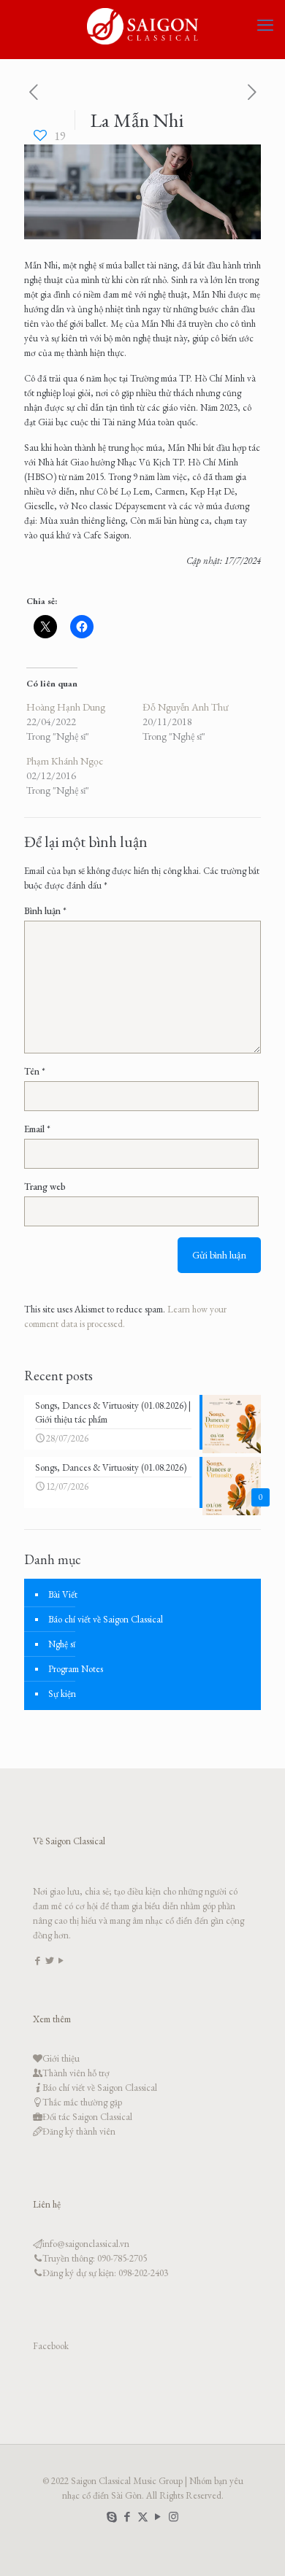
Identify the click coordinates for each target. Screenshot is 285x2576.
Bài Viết (63, 1594)
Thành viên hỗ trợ (76, 2073)
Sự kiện (62, 1694)
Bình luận (45, 911)
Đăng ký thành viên (79, 2131)
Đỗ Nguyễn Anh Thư (186, 707)
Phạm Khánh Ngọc (65, 761)
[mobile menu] (265, 26)
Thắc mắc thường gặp (82, 2102)
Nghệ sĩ (62, 1644)
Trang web (45, 1187)
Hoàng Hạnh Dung (66, 707)
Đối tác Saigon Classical (87, 2117)
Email (37, 1129)
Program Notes (76, 1669)
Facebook (51, 2346)
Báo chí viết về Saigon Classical (106, 1619)
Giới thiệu (61, 2058)
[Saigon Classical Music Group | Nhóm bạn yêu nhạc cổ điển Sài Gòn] (142, 26)
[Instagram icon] (174, 2517)
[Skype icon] (112, 2517)
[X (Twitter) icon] (143, 2517)
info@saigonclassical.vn (86, 2244)
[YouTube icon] (158, 2517)
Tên (35, 1071)
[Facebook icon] (128, 2517)
